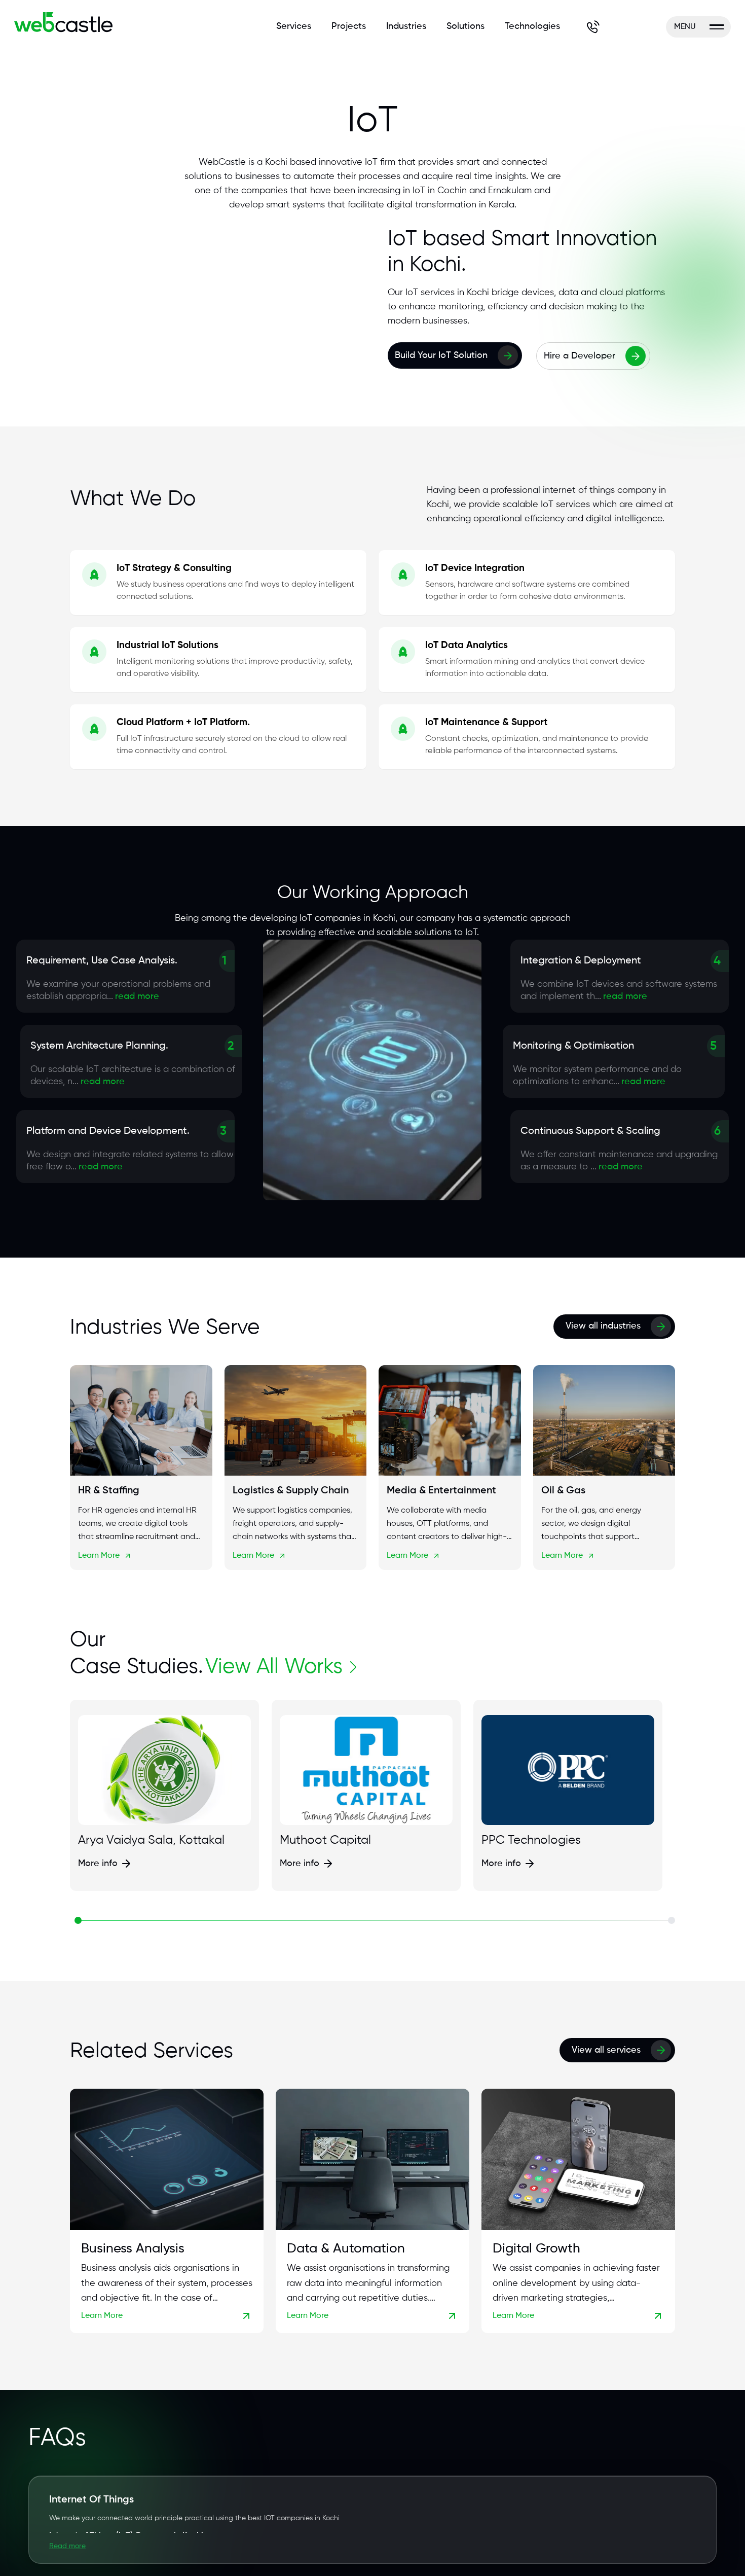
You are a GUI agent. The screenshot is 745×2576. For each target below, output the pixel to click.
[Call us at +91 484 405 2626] (593, 27)
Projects (349, 26)
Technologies (532, 26)
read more (137, 996)
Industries (406, 26)
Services (294, 26)
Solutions (465, 26)
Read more (67, 2546)
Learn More (99, 1556)
